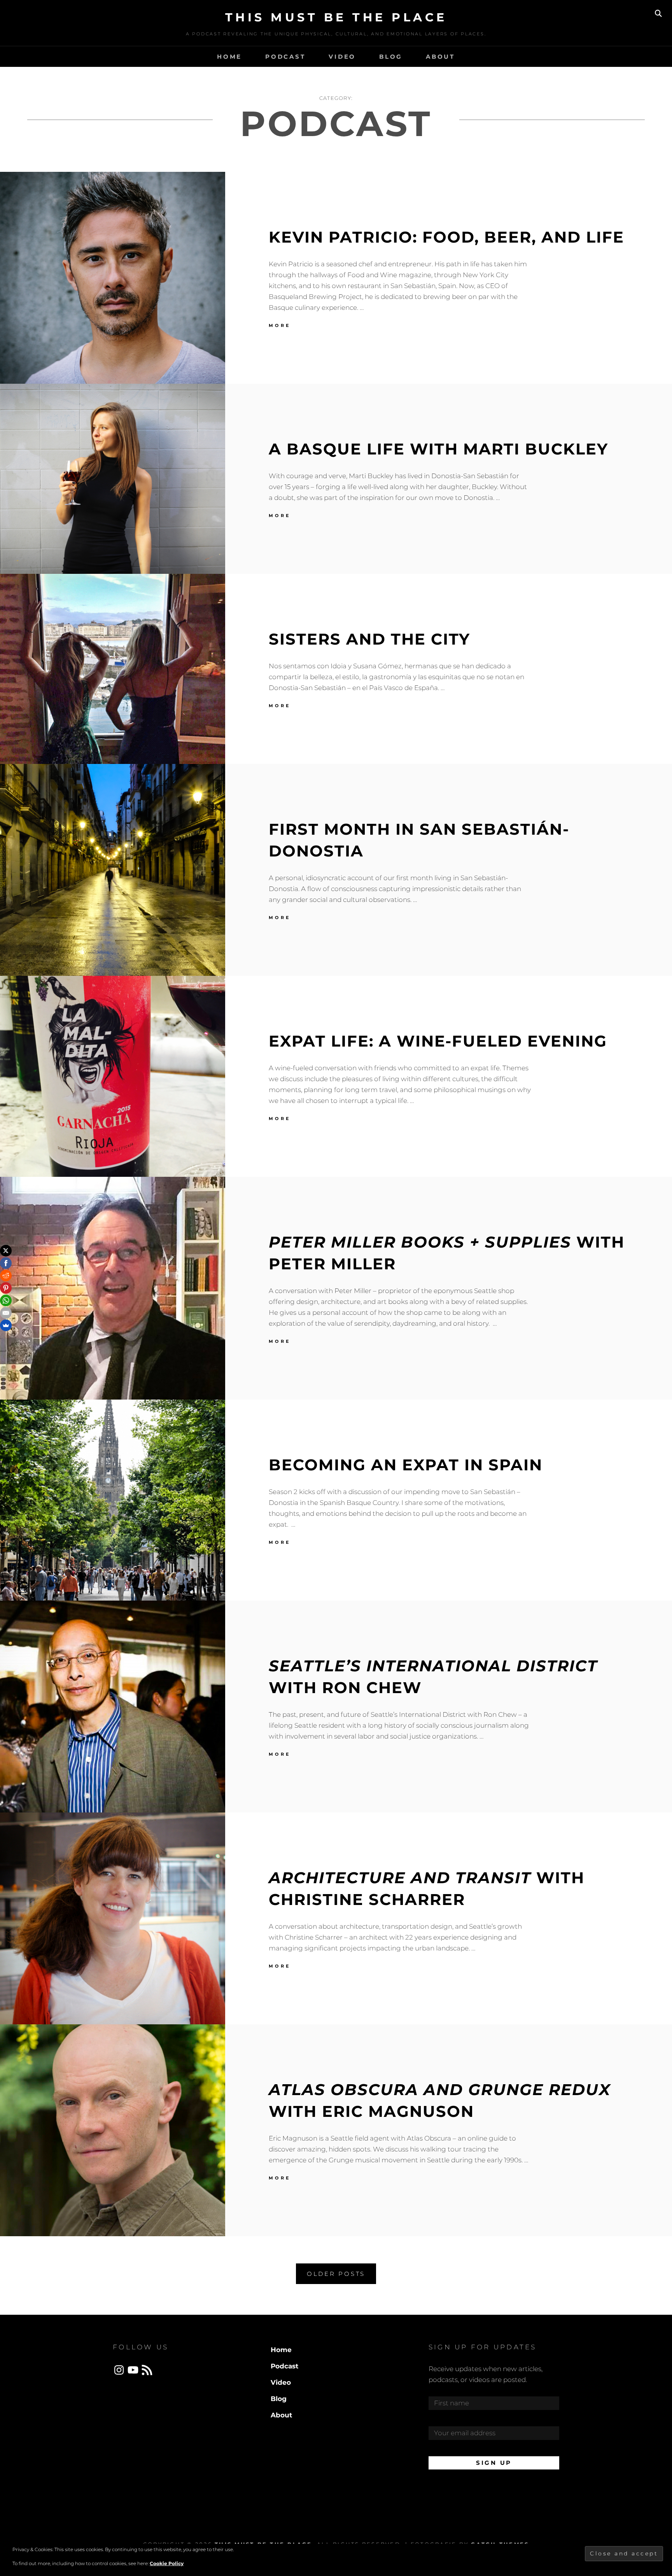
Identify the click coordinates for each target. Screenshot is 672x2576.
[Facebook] (6, 1263)
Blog (391, 57)
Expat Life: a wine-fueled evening (438, 1041)
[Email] (6, 1313)
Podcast (285, 57)
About (440, 57)
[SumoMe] (6, 1325)
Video (342, 57)
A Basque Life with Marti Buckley (438, 449)
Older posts (336, 2274)
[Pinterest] (6, 1288)
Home (229, 57)
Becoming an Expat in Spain (406, 1465)
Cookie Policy (167, 2563)
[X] (6, 1251)
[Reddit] (6, 1276)
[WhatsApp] (6, 1300)
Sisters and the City (369, 639)
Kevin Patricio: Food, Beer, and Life (446, 237)
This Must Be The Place (336, 17)
